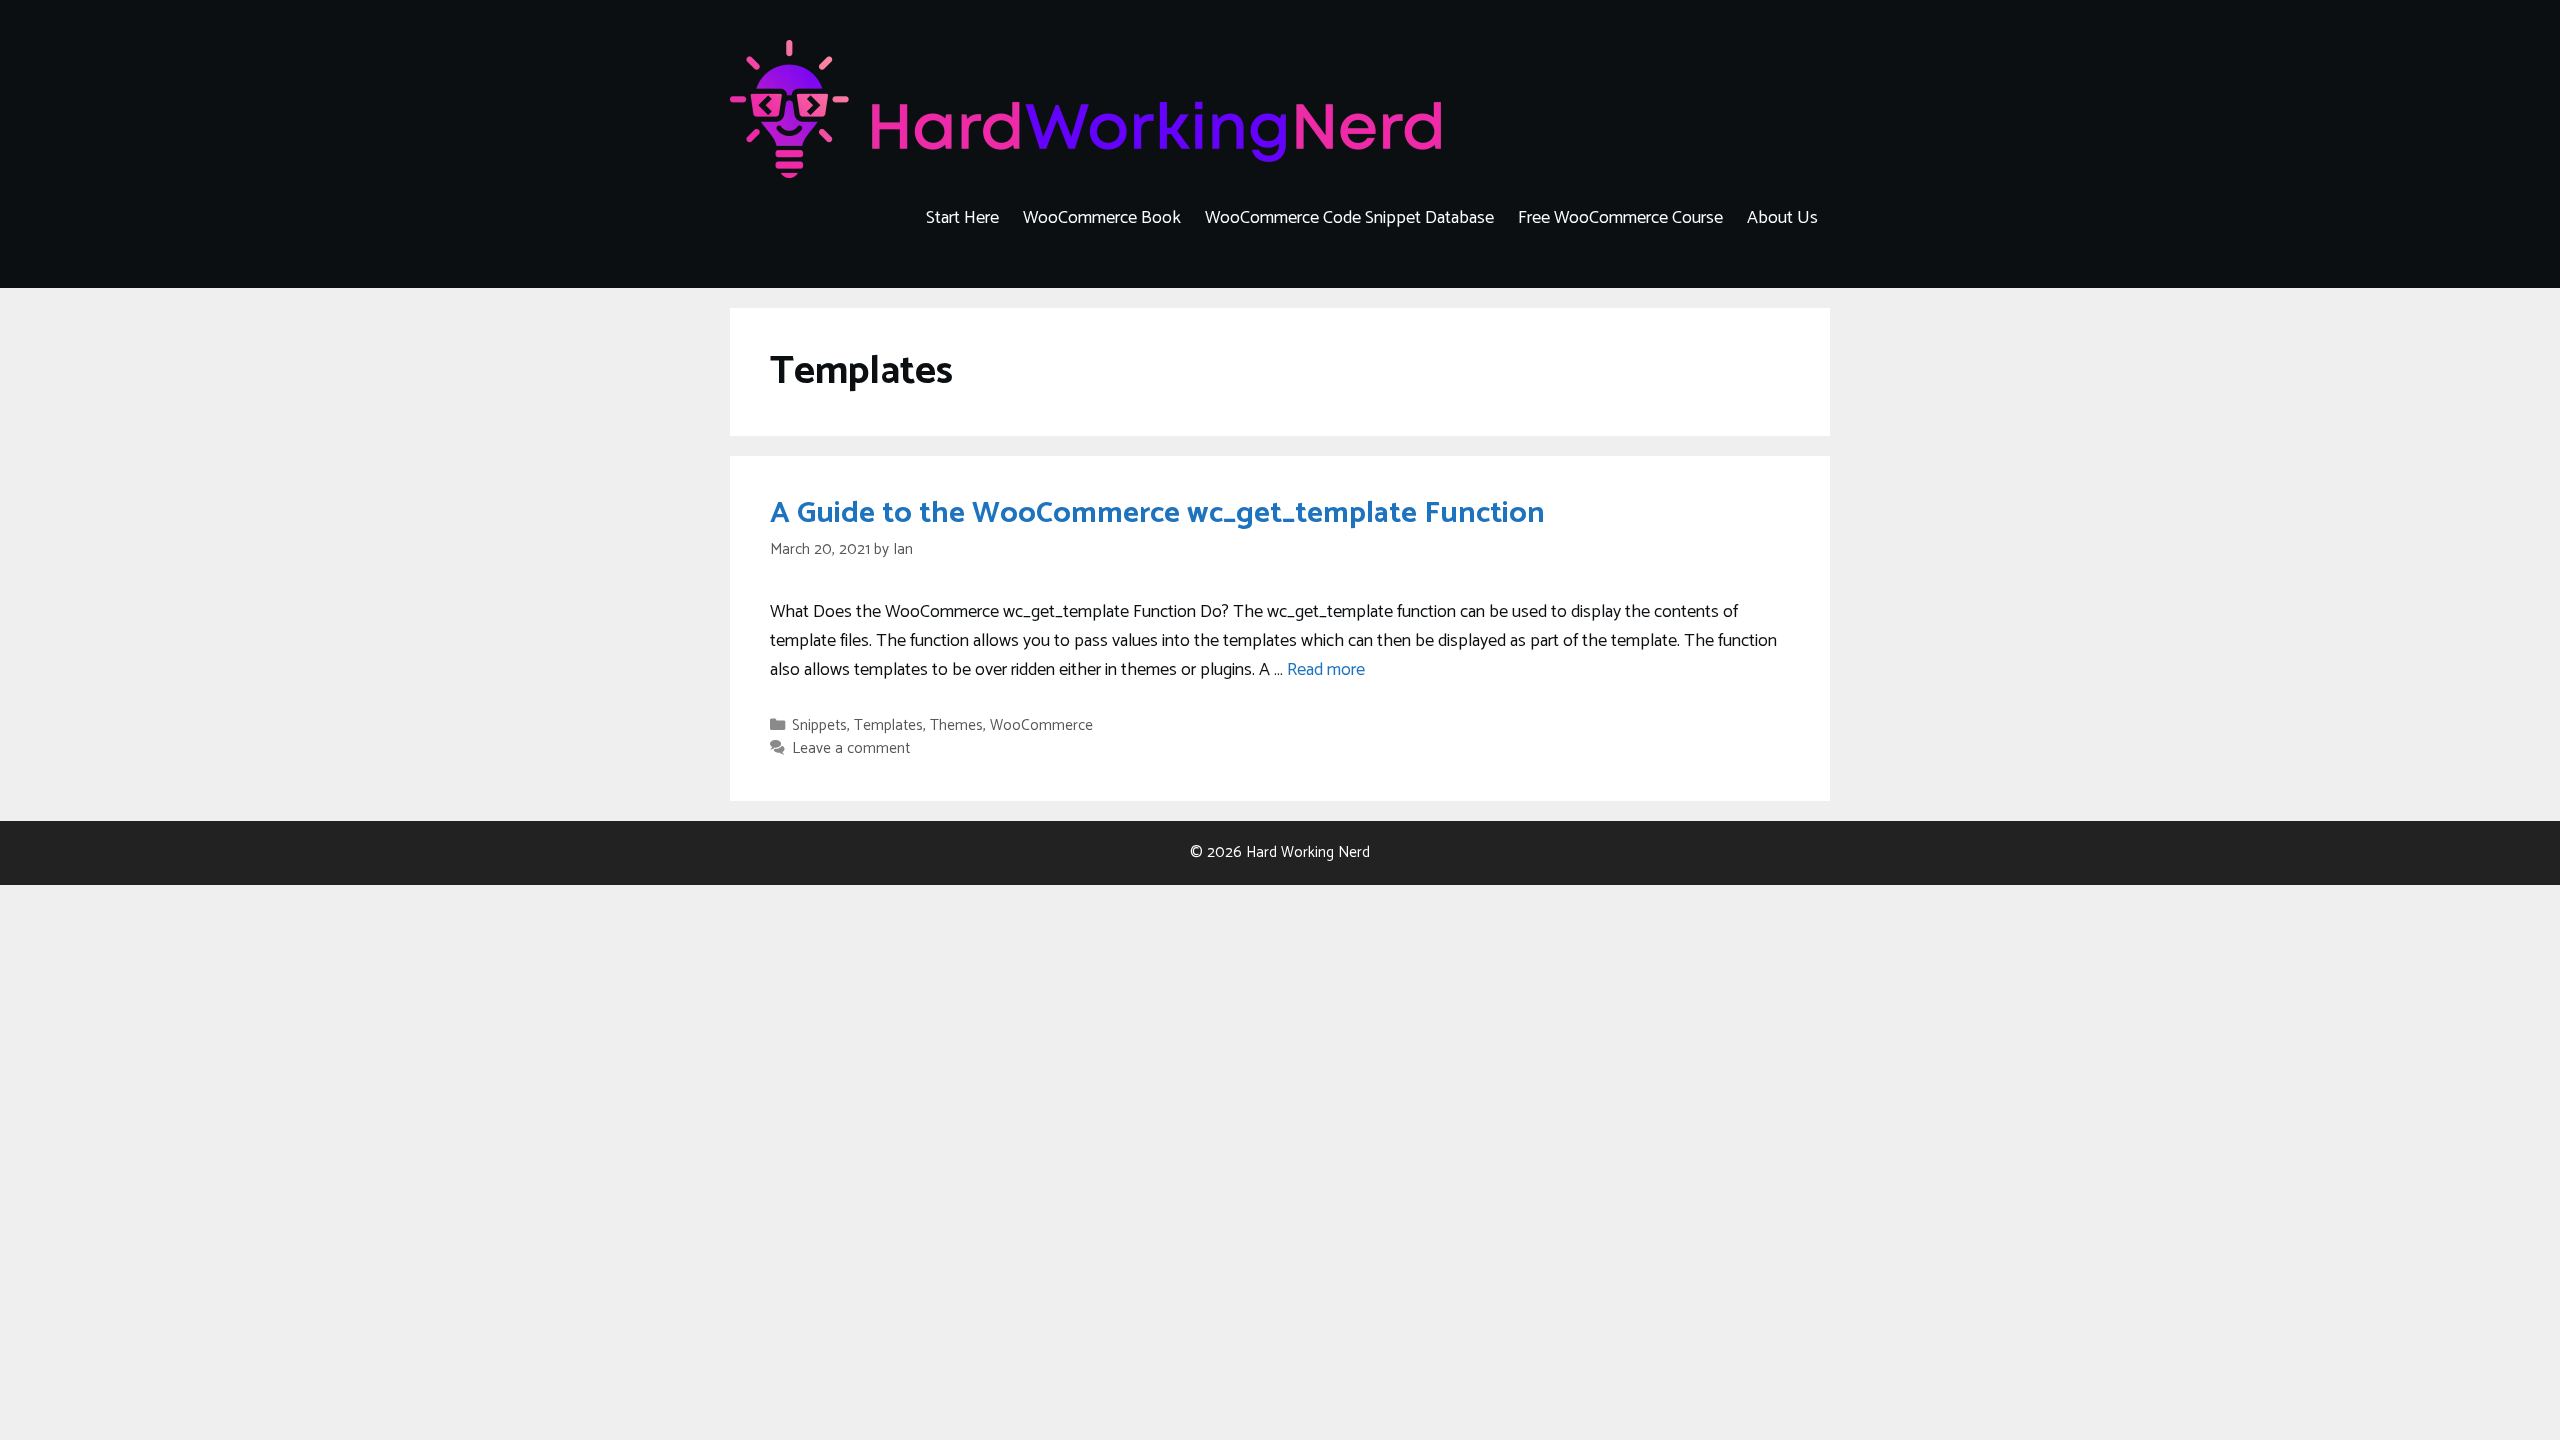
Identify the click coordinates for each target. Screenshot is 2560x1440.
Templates (888, 725)
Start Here (962, 218)
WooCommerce (1041, 725)
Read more (1326, 670)
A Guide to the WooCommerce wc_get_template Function (1157, 513)
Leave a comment (851, 748)
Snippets (819, 725)
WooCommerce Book (1102, 218)
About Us (1782, 218)
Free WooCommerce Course (1620, 218)
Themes (956, 725)
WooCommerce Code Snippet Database (1349, 218)
